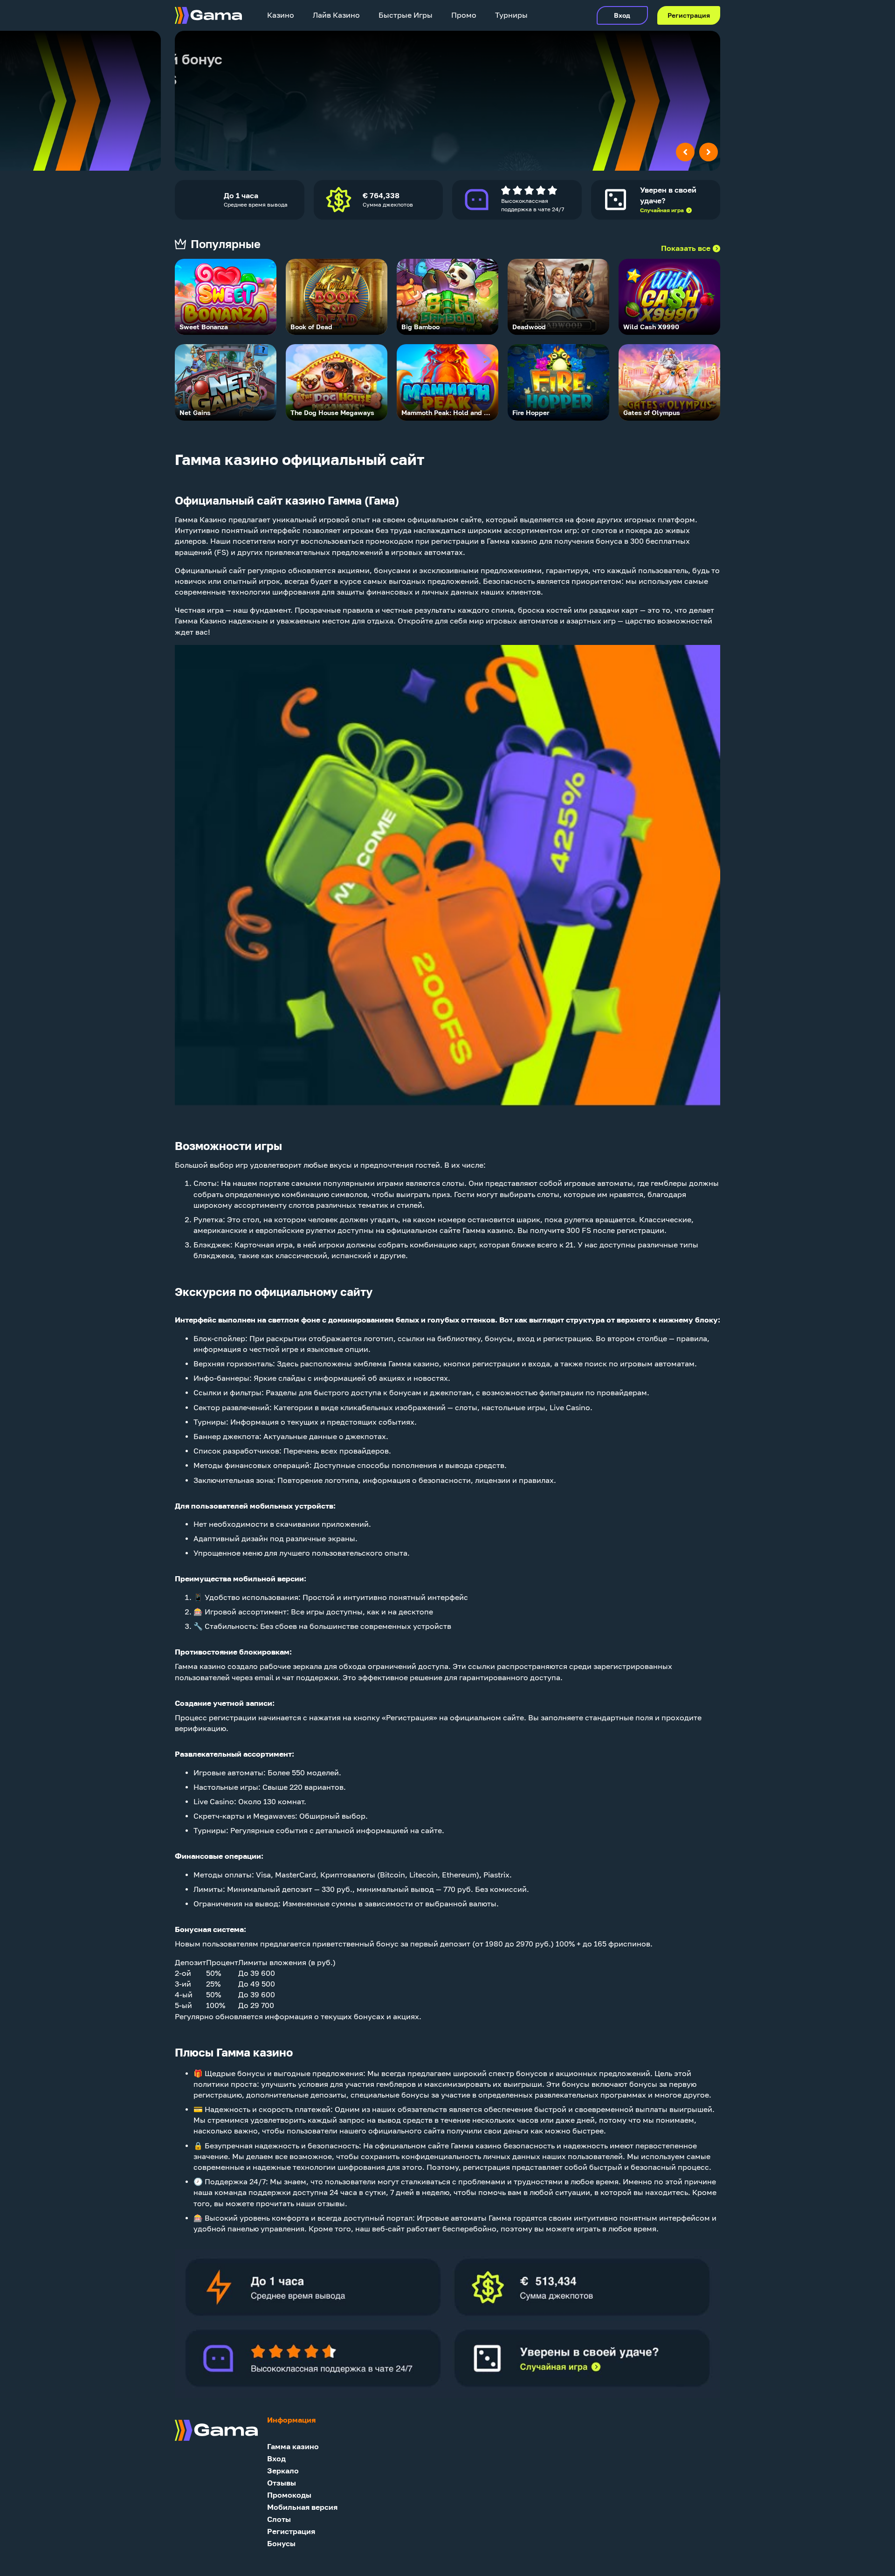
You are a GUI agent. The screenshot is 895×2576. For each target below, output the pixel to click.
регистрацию (567, 1339)
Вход (622, 15)
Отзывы (282, 2483)
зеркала (307, 1666)
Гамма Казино (201, 520)
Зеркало (283, 2471)
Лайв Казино (336, 15)
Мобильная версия (302, 2507)
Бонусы (281, 2544)
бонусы (499, 1339)
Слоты (205, 1183)
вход (526, 1339)
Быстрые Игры (406, 15)
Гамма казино (293, 2447)
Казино (281, 15)
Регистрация (689, 15)
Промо (464, 15)
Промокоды (289, 2495)
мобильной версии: (270, 1579)
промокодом (389, 541)
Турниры (511, 15)
